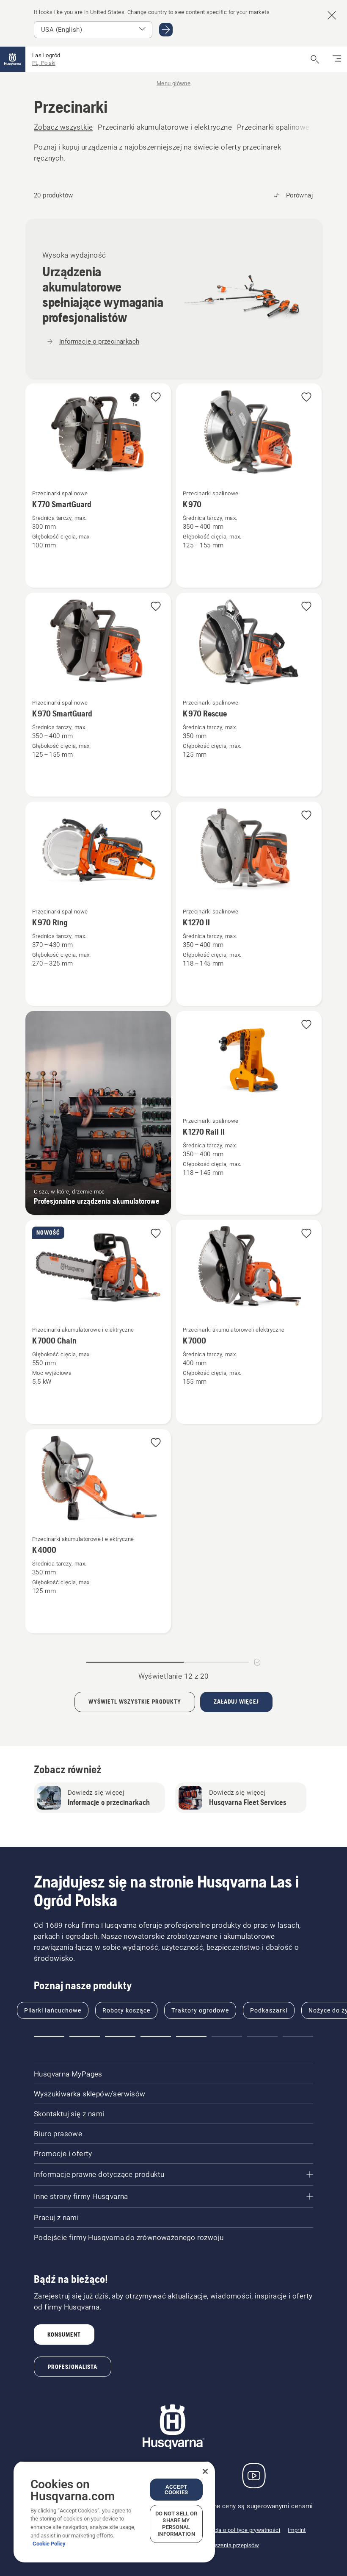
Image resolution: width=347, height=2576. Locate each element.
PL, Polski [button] (44, 63)
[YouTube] (254, 2476)
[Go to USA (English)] (166, 30)
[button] (156, 398)
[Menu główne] (13, 59)
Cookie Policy (49, 2544)
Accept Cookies (176, 2490)
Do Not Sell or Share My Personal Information (176, 2524)
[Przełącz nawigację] (337, 59)
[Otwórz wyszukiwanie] (315, 59)
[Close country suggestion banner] (332, 15)
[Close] (205, 2471)
